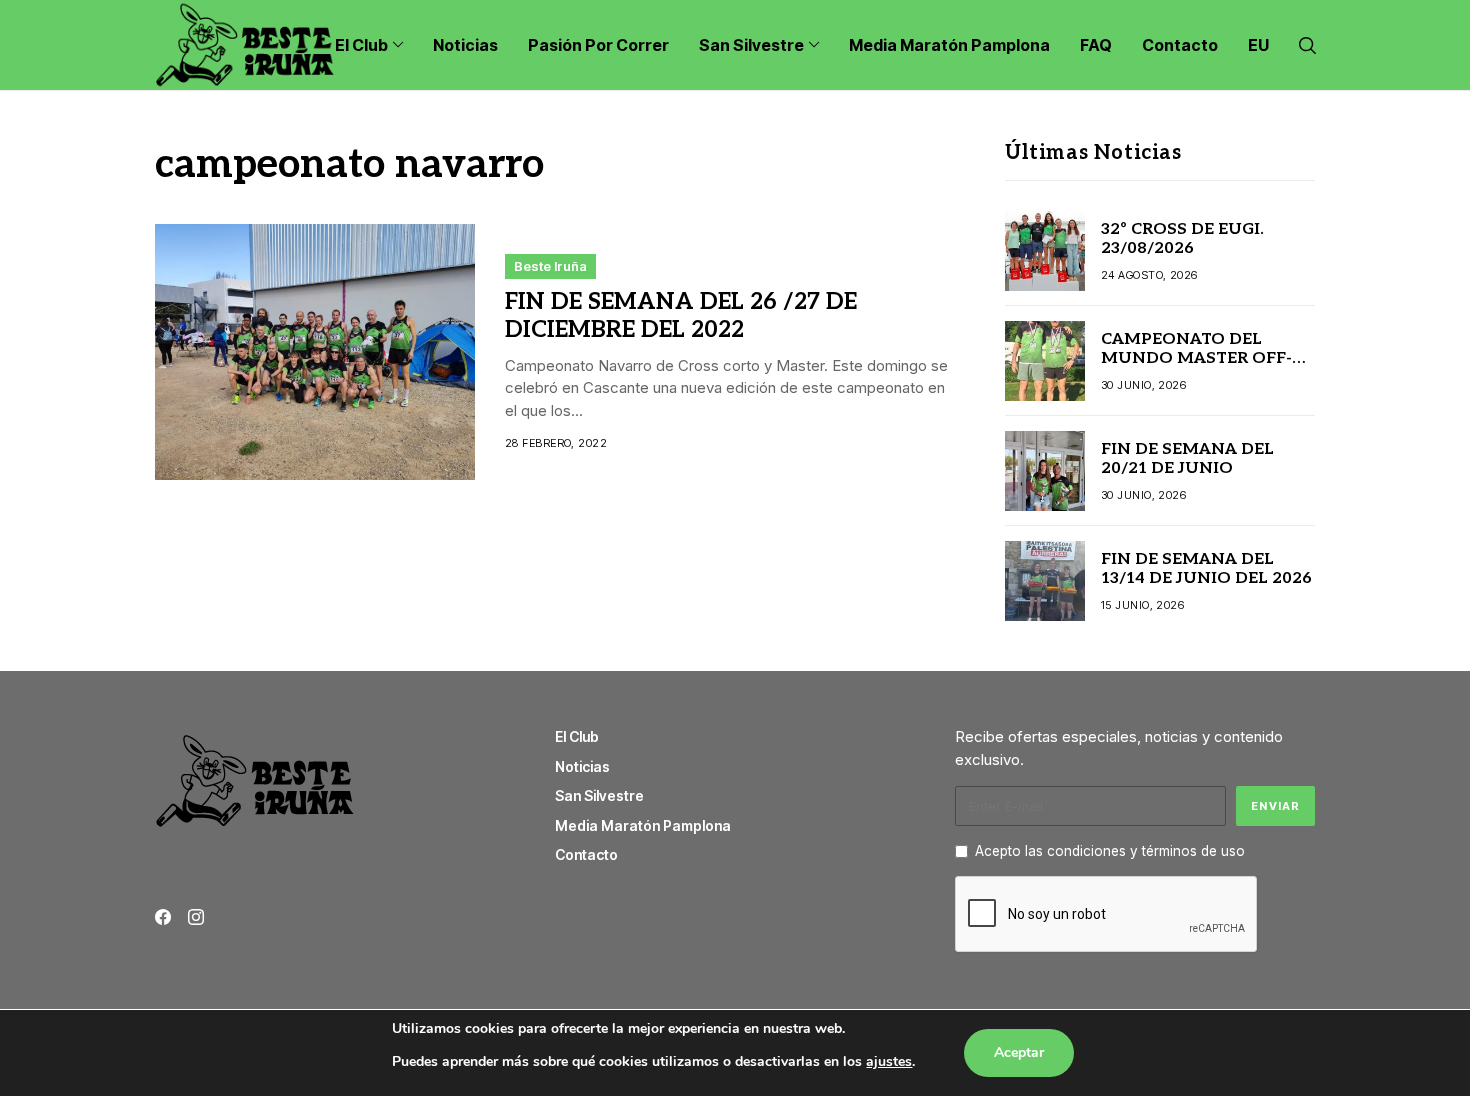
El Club (577, 736)
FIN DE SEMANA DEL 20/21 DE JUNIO (1187, 459)
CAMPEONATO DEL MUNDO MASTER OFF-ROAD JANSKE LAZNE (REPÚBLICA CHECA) (1196, 368)
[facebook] (163, 917)
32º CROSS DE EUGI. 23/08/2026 (1182, 239)
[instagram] (196, 917)
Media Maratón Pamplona (643, 825)
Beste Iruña (550, 266)
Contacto (586, 854)
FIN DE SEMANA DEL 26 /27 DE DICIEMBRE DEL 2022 (681, 316)
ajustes (889, 1061)
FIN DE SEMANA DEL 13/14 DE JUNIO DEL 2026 (1206, 569)
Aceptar (1019, 1052)
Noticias (582, 766)
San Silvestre (599, 795)
